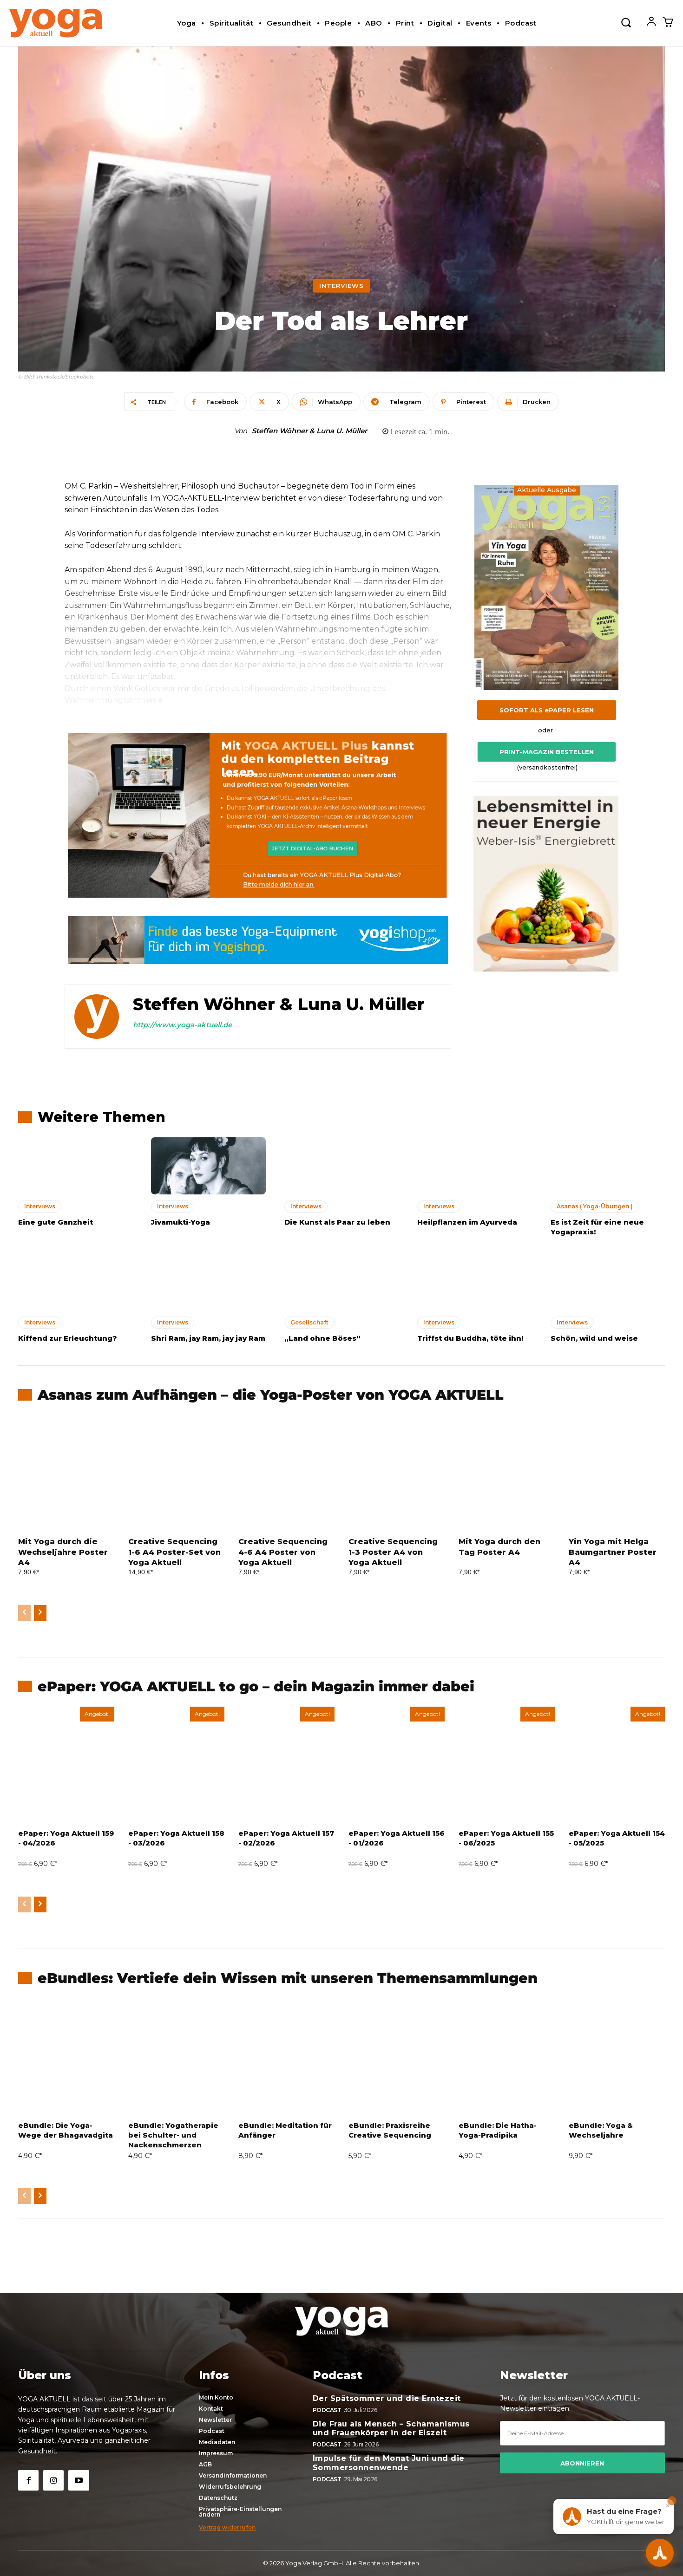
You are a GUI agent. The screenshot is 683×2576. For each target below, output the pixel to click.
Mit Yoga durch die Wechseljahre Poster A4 (63, 1552)
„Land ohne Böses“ (322, 1338)
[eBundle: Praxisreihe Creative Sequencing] (397, 2056)
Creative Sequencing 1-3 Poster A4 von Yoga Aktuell (393, 1552)
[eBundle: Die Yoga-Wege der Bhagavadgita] (66, 2056)
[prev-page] (24, 1613)
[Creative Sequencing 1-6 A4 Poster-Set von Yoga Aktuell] (176, 1473)
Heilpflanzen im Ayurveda (467, 1222)
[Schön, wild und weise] (608, 1282)
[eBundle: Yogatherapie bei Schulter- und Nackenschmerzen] (176, 2056)
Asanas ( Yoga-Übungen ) (595, 1206)
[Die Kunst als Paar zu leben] (341, 1166)
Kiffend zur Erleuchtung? (68, 1338)
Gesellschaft (309, 1322)
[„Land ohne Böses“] (341, 1282)
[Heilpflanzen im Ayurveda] (474, 1166)
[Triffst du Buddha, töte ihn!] (474, 1282)
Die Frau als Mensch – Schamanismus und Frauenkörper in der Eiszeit (391, 2428)
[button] (626, 22)
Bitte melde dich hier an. (279, 884)
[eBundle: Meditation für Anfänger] (286, 2056)
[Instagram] (53, 2480)
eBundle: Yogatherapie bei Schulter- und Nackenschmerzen (173, 2135)
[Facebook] (28, 2480)
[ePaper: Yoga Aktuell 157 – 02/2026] (286, 1764)
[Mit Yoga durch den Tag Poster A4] (507, 1473)
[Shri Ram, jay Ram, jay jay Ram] (208, 1282)
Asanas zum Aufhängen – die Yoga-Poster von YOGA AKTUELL (271, 1395)
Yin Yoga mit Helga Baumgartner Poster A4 (613, 1552)
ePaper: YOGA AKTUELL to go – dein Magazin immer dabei (256, 1686)
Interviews (341, 286)
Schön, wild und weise (594, 1338)
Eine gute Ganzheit (56, 1222)
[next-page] (40, 1613)
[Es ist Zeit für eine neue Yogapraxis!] (608, 1166)
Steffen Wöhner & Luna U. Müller (309, 431)
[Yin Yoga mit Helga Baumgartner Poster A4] (617, 1473)
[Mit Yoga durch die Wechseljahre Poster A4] (66, 1473)
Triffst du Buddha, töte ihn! (470, 1338)
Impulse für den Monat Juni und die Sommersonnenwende (389, 2463)
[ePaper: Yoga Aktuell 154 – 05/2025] (617, 1764)
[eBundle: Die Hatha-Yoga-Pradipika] (507, 2056)
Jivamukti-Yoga (181, 1222)
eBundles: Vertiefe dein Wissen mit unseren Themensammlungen (288, 1978)
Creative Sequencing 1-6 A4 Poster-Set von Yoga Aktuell (174, 1552)
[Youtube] (79, 2480)
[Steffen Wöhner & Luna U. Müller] (97, 1017)
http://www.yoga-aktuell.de (182, 1025)
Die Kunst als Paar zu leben (337, 1222)
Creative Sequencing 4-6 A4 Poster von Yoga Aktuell (283, 1552)
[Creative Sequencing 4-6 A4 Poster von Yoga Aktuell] (286, 1473)
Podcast (327, 2410)
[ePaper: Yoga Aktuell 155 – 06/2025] (507, 1764)
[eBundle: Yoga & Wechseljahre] (617, 2056)
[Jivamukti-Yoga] (208, 1166)
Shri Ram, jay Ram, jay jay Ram (208, 1338)
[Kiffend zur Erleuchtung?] (75, 1282)
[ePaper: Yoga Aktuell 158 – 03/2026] (176, 1764)
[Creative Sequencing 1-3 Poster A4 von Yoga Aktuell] (397, 1473)
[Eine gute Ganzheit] (75, 1166)
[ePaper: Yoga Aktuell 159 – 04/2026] (66, 1764)
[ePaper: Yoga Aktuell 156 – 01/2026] (397, 1764)
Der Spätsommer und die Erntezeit (387, 2398)
